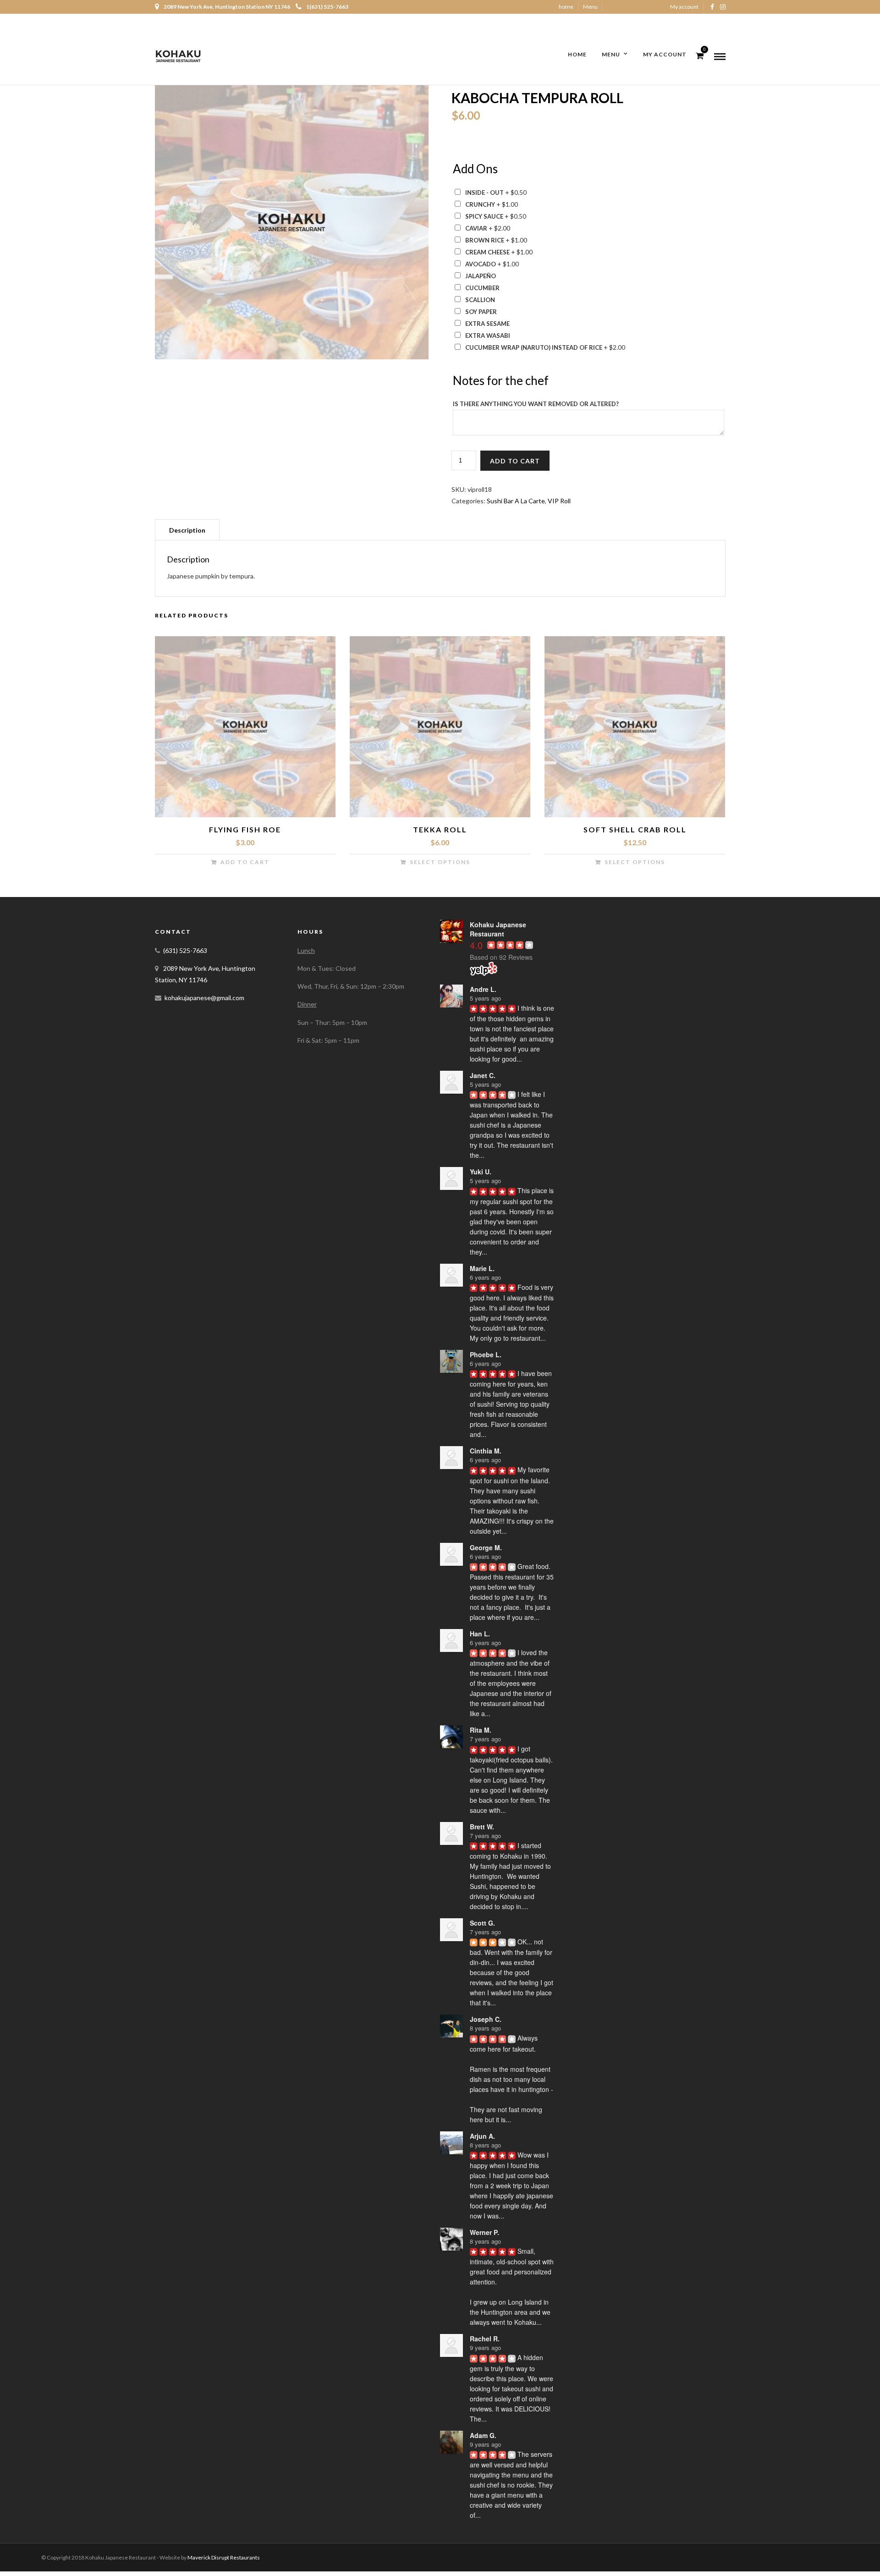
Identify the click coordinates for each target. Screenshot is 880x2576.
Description (187, 530)
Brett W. (482, 1827)
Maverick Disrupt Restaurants (224, 2557)
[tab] (187, 530)
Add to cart (515, 461)
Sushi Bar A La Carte (516, 501)
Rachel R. (485, 2339)
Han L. (480, 1634)
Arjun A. (482, 2136)
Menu (590, 7)
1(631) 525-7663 (327, 7)
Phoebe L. (486, 1354)
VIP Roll (559, 501)
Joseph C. (486, 2019)
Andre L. (483, 989)
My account (684, 7)
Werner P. (484, 2232)
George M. (486, 1547)
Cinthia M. (486, 1451)
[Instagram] (723, 7)
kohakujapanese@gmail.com (204, 998)
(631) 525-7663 (185, 950)
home (566, 7)
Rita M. (481, 1730)
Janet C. (483, 1075)
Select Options (440, 862)
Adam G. (483, 2435)
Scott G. (482, 1923)
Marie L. (482, 1268)
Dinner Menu (640, 20)
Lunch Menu (598, 20)
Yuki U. (481, 1172)
